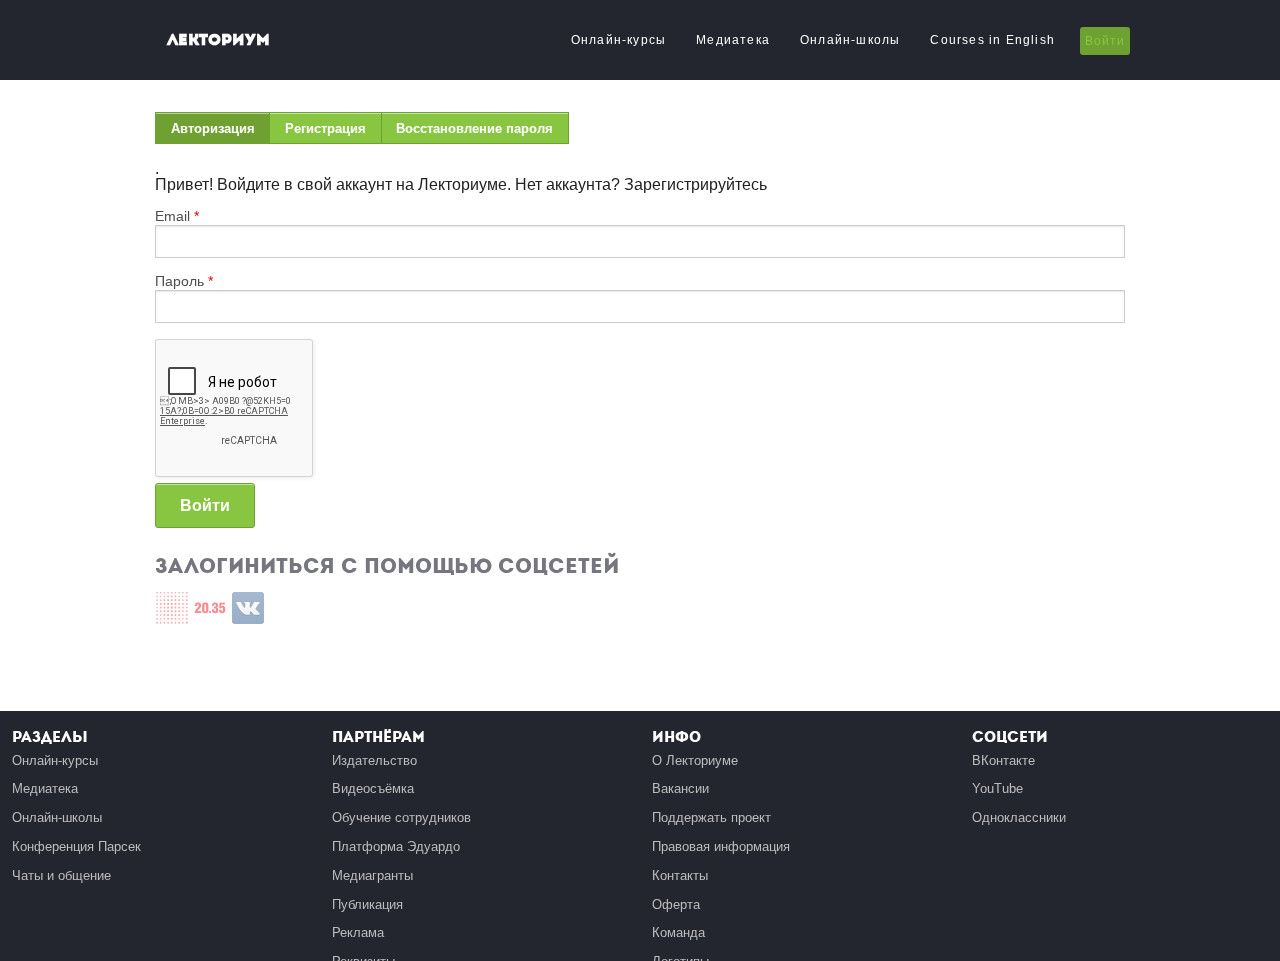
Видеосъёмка (373, 788)
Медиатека (733, 40)
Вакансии (680, 788)
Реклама (358, 932)
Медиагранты (372, 875)
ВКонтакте (1003, 760)
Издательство (374, 760)
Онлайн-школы (850, 40)
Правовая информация (721, 846)
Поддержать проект (711, 817)
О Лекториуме (695, 760)
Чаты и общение (61, 875)
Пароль (184, 281)
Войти (1105, 41)
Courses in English (992, 40)
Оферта (676, 904)
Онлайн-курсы (618, 40)
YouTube (997, 788)
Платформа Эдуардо (396, 846)
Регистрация (325, 128)
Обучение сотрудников (401, 817)
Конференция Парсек (76, 846)
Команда (678, 932)
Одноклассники (1019, 817)
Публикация (367, 904)
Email (177, 216)
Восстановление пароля (474, 128)
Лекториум (218, 39)
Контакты (680, 875)
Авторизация (220, 132)
